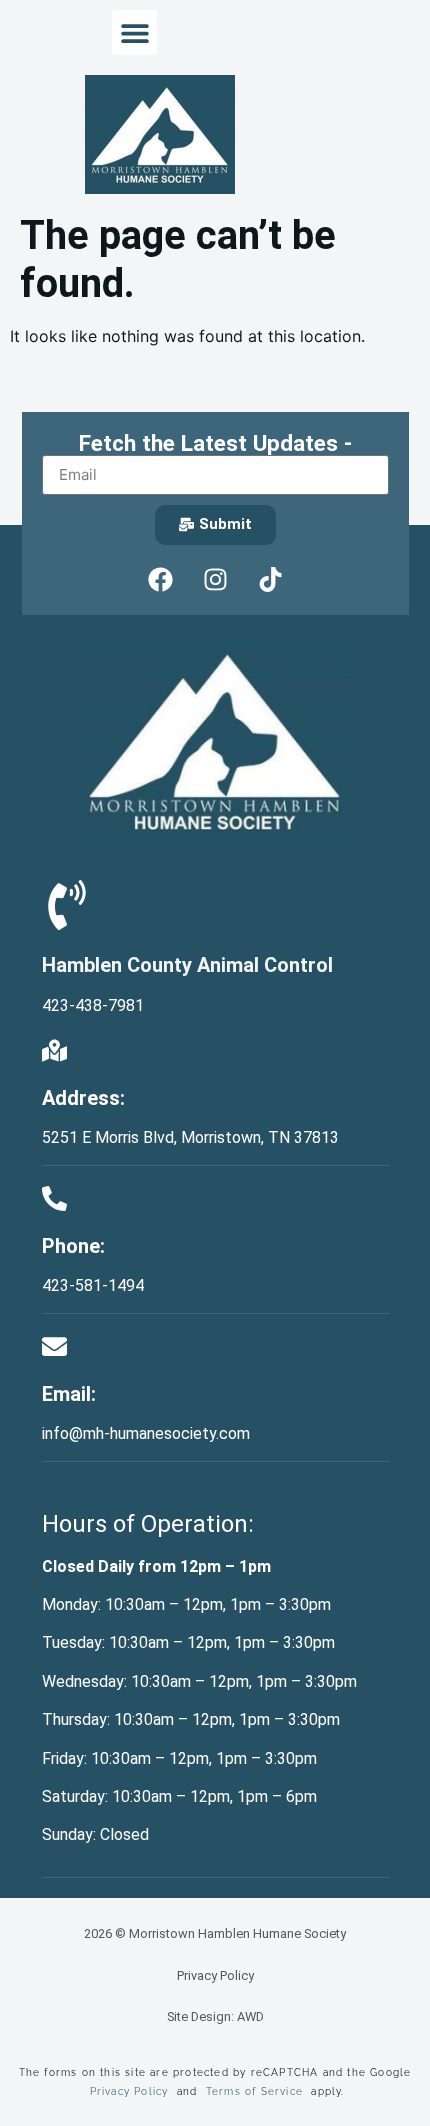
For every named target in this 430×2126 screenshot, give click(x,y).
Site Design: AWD (215, 2016)
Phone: (73, 1246)
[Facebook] (160, 580)
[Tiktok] (270, 580)
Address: (83, 1098)
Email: (69, 1394)
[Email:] (54, 1346)
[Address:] (54, 1050)
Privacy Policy (215, 1975)
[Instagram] (215, 580)
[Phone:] (54, 1198)
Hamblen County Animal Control (187, 965)
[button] (134, 32)
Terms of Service (254, 2091)
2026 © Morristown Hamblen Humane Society (215, 1933)
